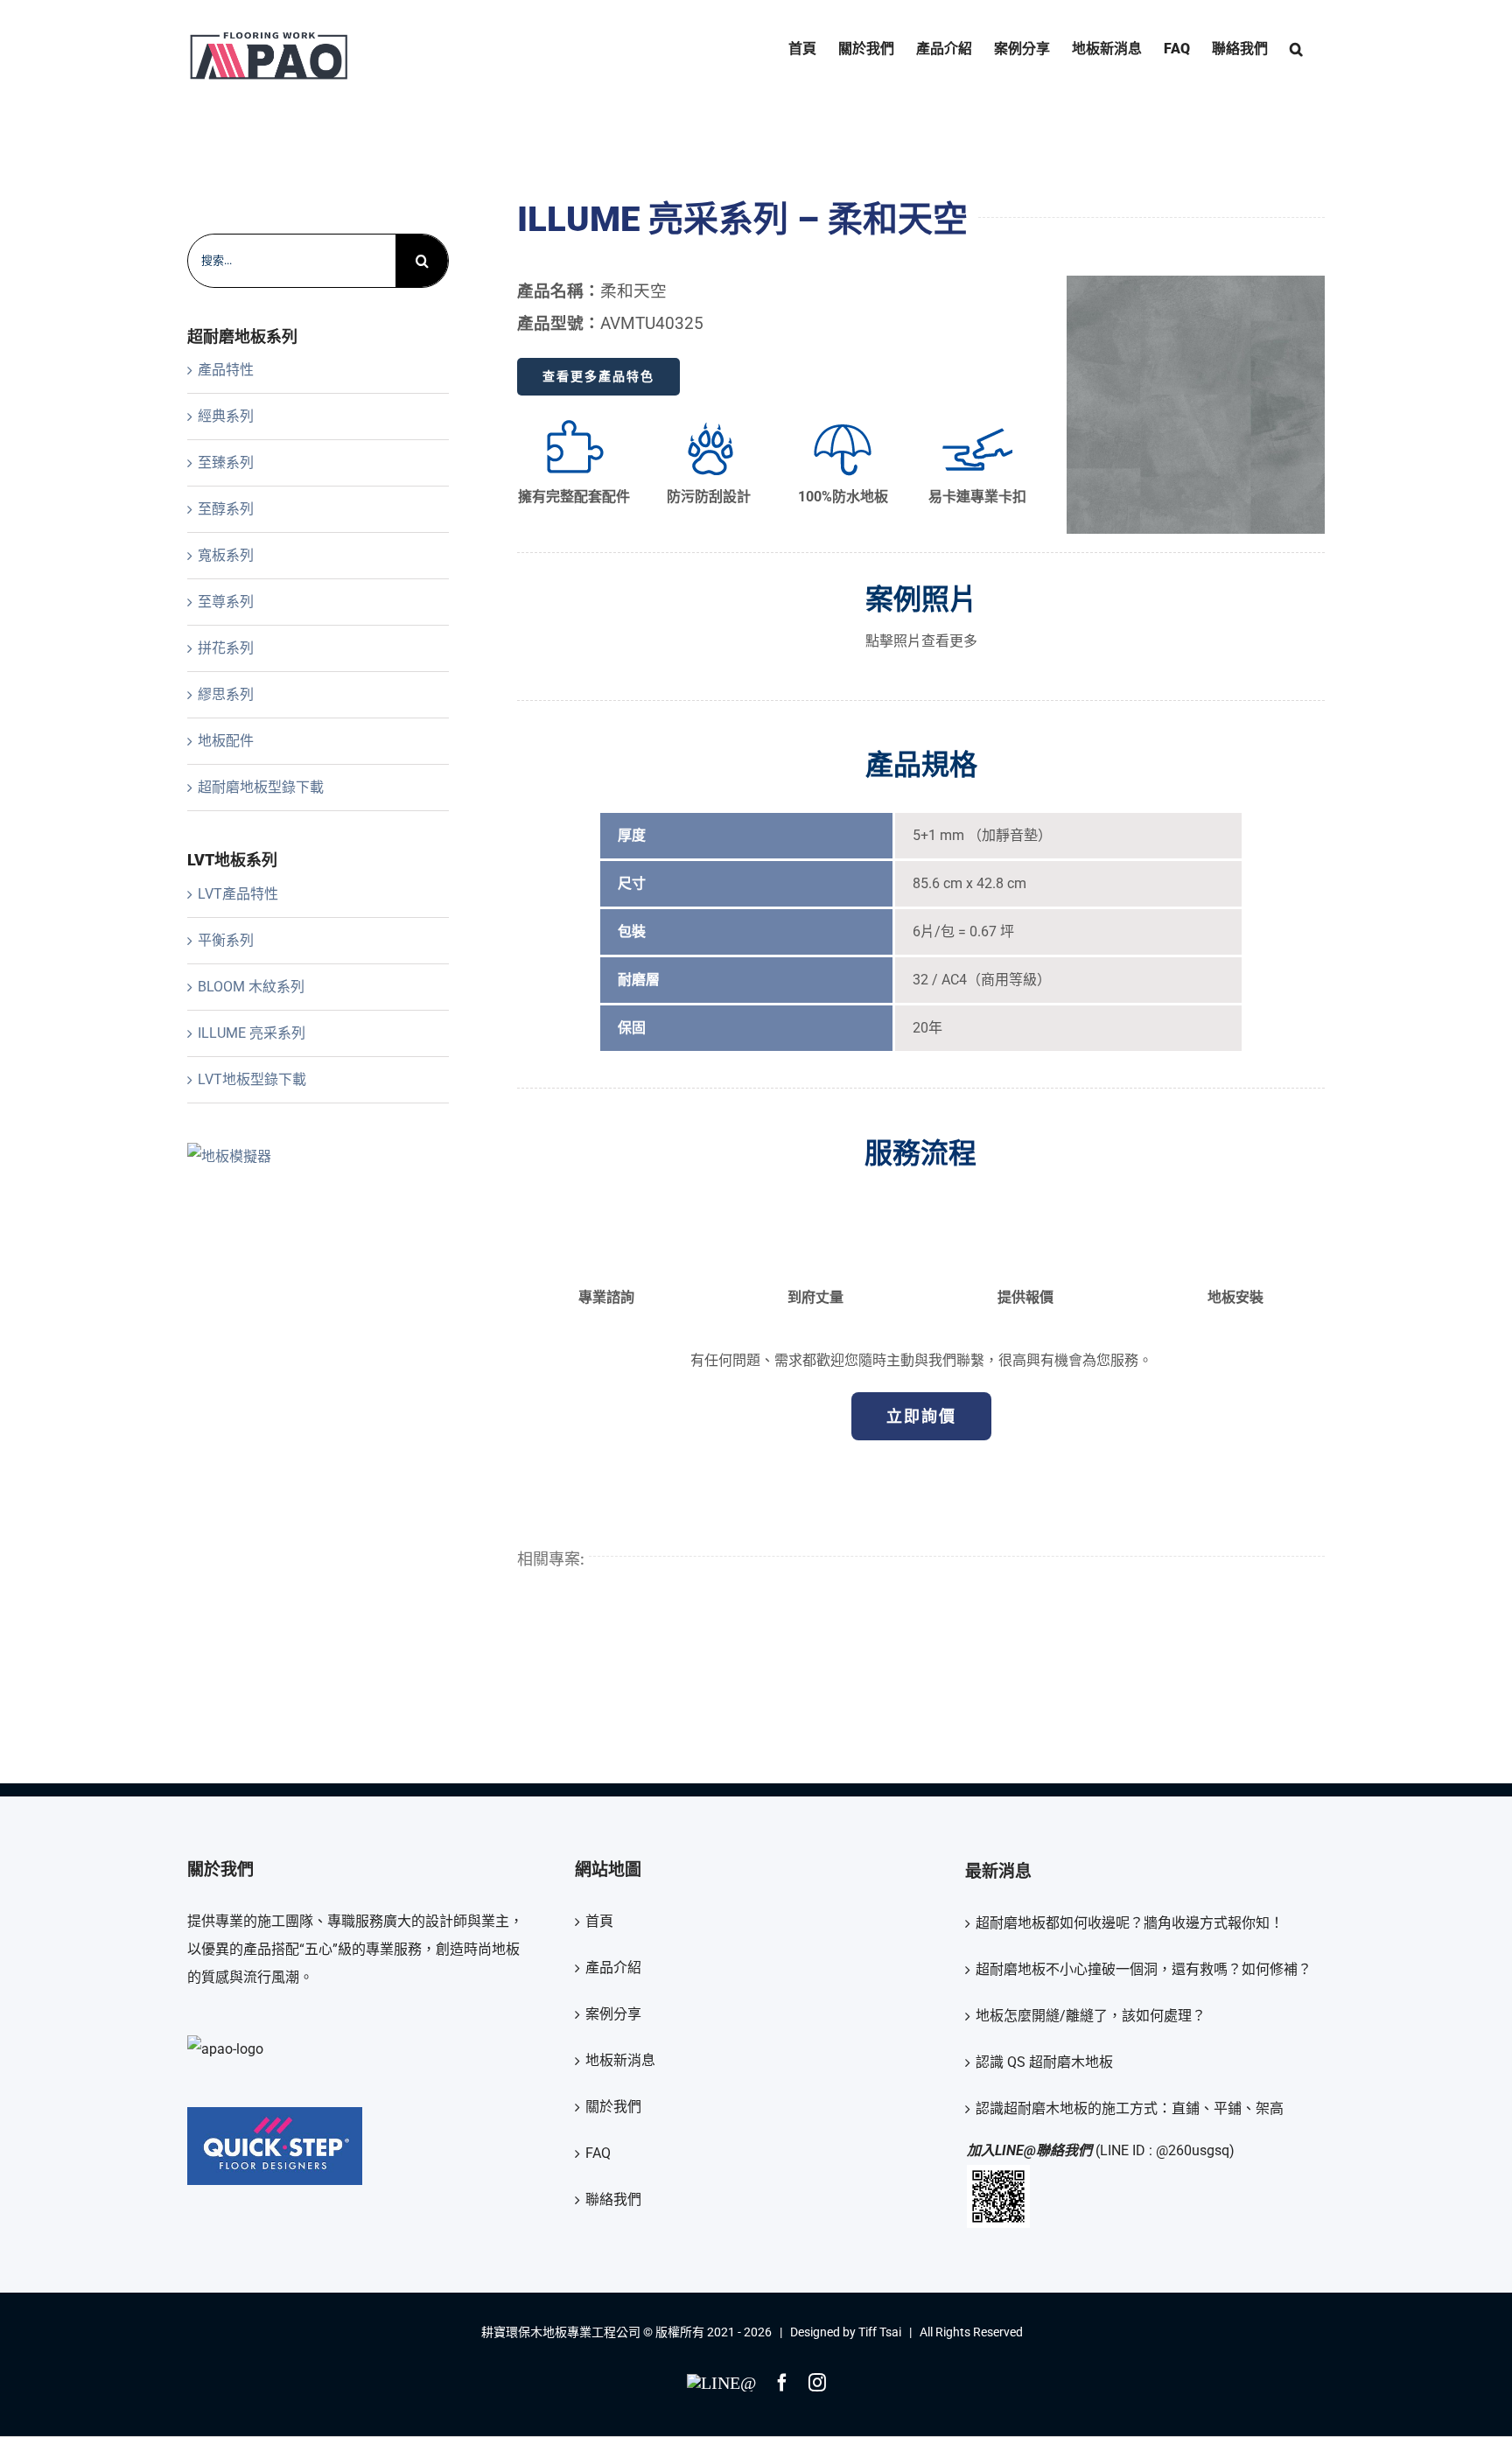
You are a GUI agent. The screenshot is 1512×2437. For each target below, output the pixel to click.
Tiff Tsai (880, 2332)
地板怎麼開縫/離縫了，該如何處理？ (1091, 2016)
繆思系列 (226, 694)
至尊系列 (226, 602)
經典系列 (226, 416)
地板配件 (226, 741)
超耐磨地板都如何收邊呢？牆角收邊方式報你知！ (1130, 1923)
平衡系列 (226, 940)
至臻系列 (226, 462)
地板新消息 (620, 2060)
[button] (1296, 49)
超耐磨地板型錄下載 (261, 787)
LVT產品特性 (238, 894)
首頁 (599, 1921)
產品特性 (226, 370)
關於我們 (613, 2107)
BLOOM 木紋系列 (251, 987)
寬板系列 (226, 555)
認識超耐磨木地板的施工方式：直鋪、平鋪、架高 (1130, 2108)
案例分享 (613, 2014)
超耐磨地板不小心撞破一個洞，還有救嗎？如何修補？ (1144, 1969)
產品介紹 (613, 1968)
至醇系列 (226, 509)
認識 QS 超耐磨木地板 (1044, 2062)
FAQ (598, 2153)
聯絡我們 (613, 2199)
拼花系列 (226, 648)
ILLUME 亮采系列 (252, 1033)
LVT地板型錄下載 (252, 1079)
